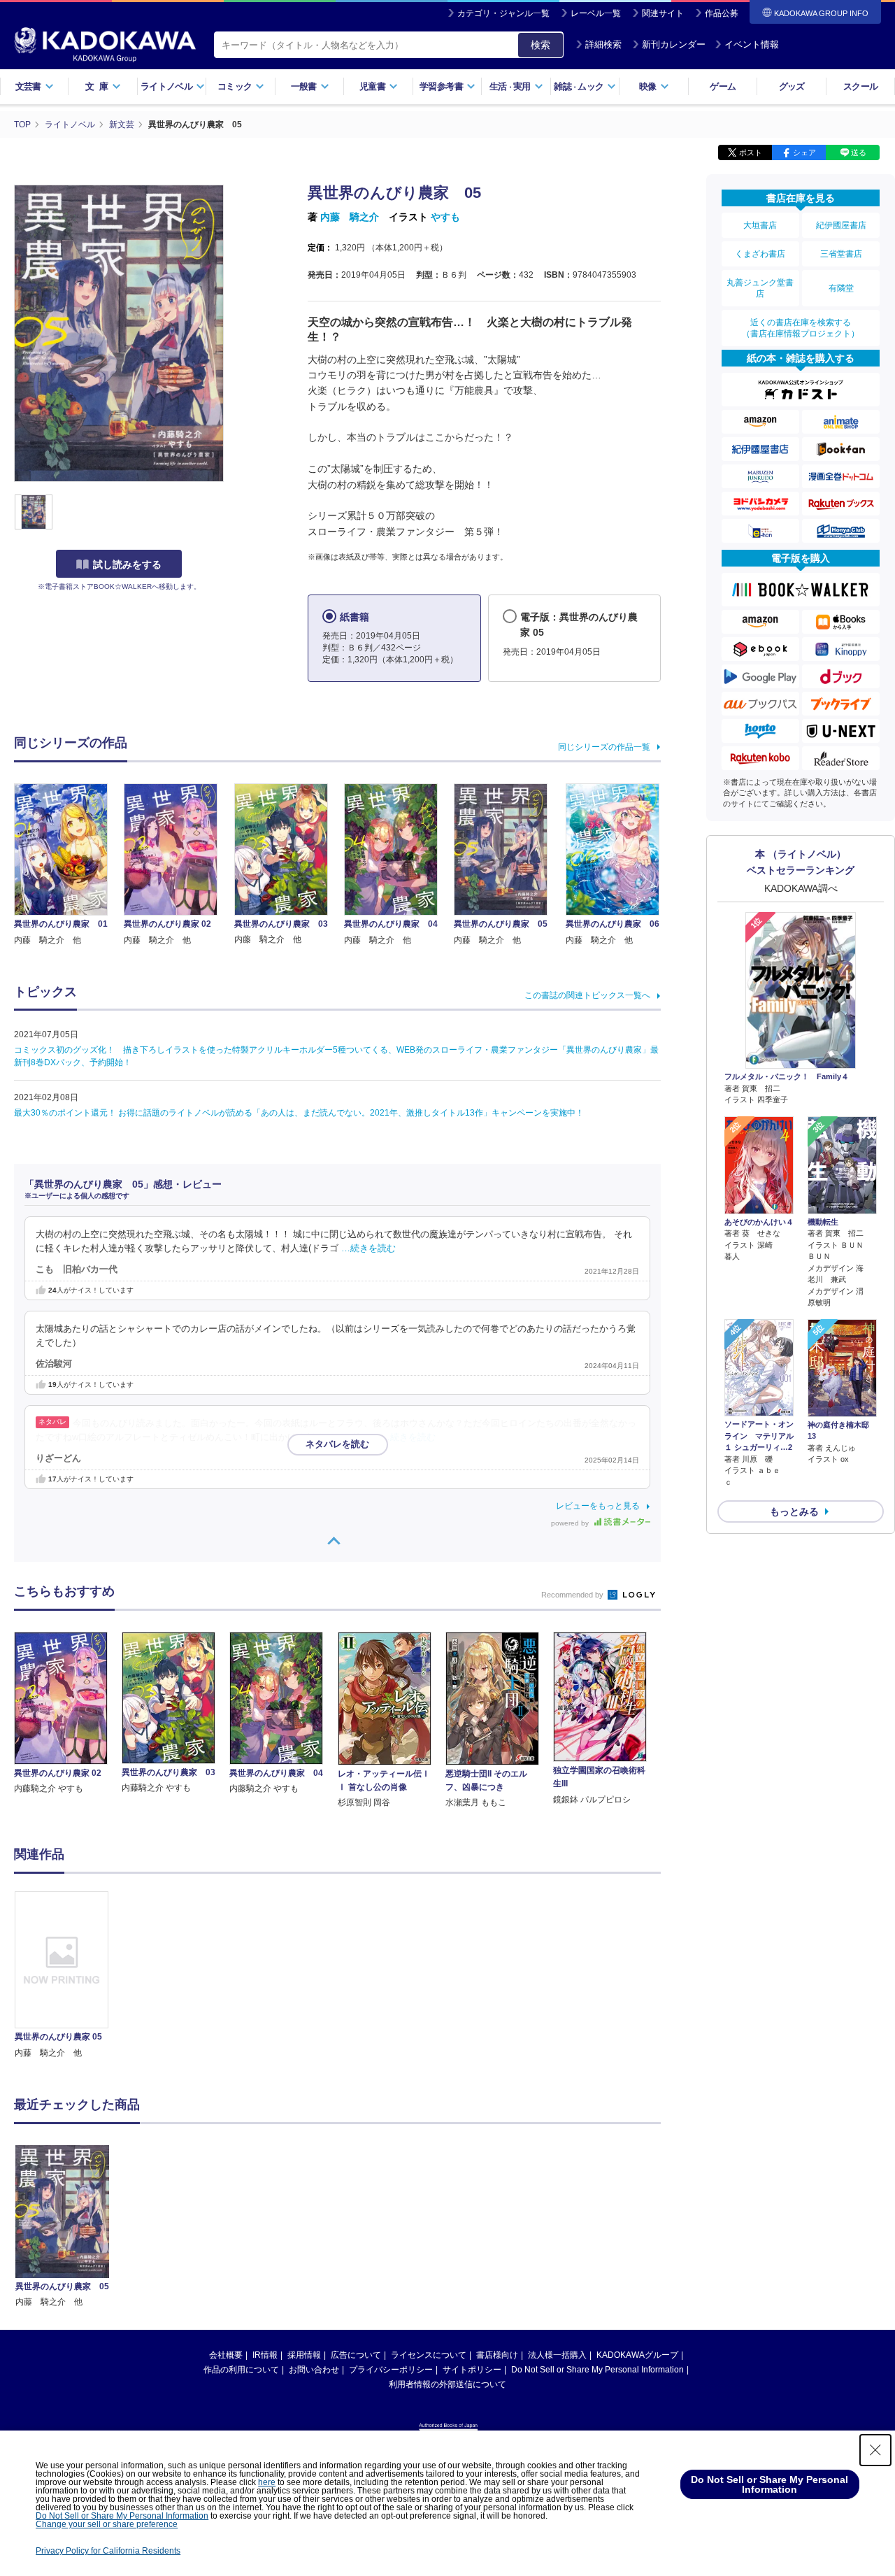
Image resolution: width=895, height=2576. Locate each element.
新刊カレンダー (674, 44)
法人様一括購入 (557, 2355)
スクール (860, 86)
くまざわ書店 (760, 254)
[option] (69, 1976)
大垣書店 (760, 225)
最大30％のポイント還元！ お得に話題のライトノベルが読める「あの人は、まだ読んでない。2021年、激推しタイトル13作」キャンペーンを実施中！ (299, 1113)
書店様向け (497, 2355)
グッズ (792, 86)
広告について (356, 2355)
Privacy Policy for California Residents (108, 2551)
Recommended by (573, 1595)
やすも (445, 217)
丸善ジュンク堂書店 (760, 288)
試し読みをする (127, 564)
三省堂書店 (841, 254)
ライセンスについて (429, 2355)
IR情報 (265, 2355)
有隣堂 (841, 288)
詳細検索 (603, 44)
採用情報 (304, 2355)
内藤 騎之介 (350, 217)
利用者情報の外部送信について (447, 2384)
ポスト (751, 152)
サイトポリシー (472, 2370)
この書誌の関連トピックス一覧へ (587, 995)
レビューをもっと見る (598, 1506)
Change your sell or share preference (107, 2524)
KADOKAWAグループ (637, 2355)
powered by (571, 1523)
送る (859, 152)
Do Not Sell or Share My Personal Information (597, 2370)
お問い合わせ (314, 2370)
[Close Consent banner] (875, 2450)
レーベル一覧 (596, 13)
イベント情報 (752, 44)
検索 (540, 45)
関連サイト (663, 13)
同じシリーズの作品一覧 (604, 747)
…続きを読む (368, 1248)
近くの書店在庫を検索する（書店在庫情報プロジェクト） (801, 328)
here (267, 2482)
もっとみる (794, 1511)
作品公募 (722, 13)
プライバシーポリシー (391, 2370)
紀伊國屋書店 (841, 225)
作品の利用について (241, 2370)
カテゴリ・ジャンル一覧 (503, 13)
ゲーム (723, 86)
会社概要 (226, 2355)
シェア (804, 152)
